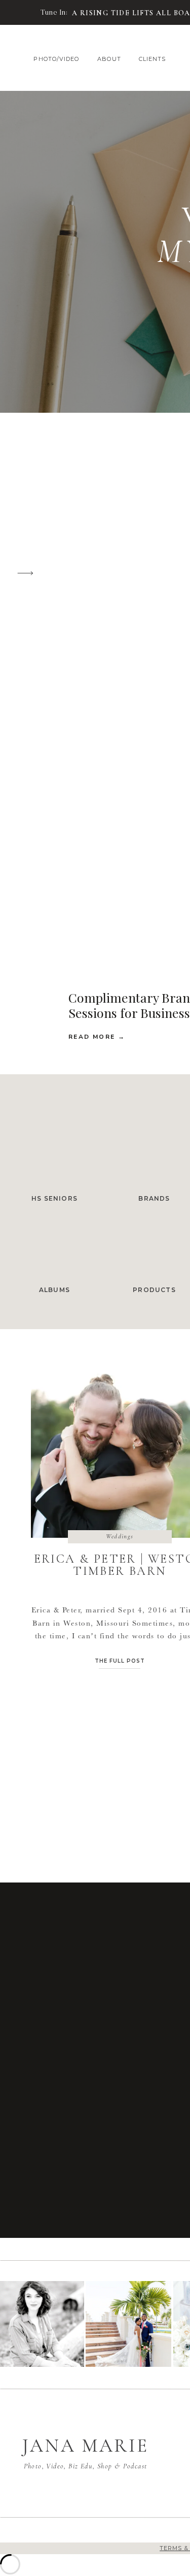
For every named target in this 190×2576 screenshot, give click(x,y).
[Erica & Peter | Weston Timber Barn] (22, 13)
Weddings (120, 1536)
